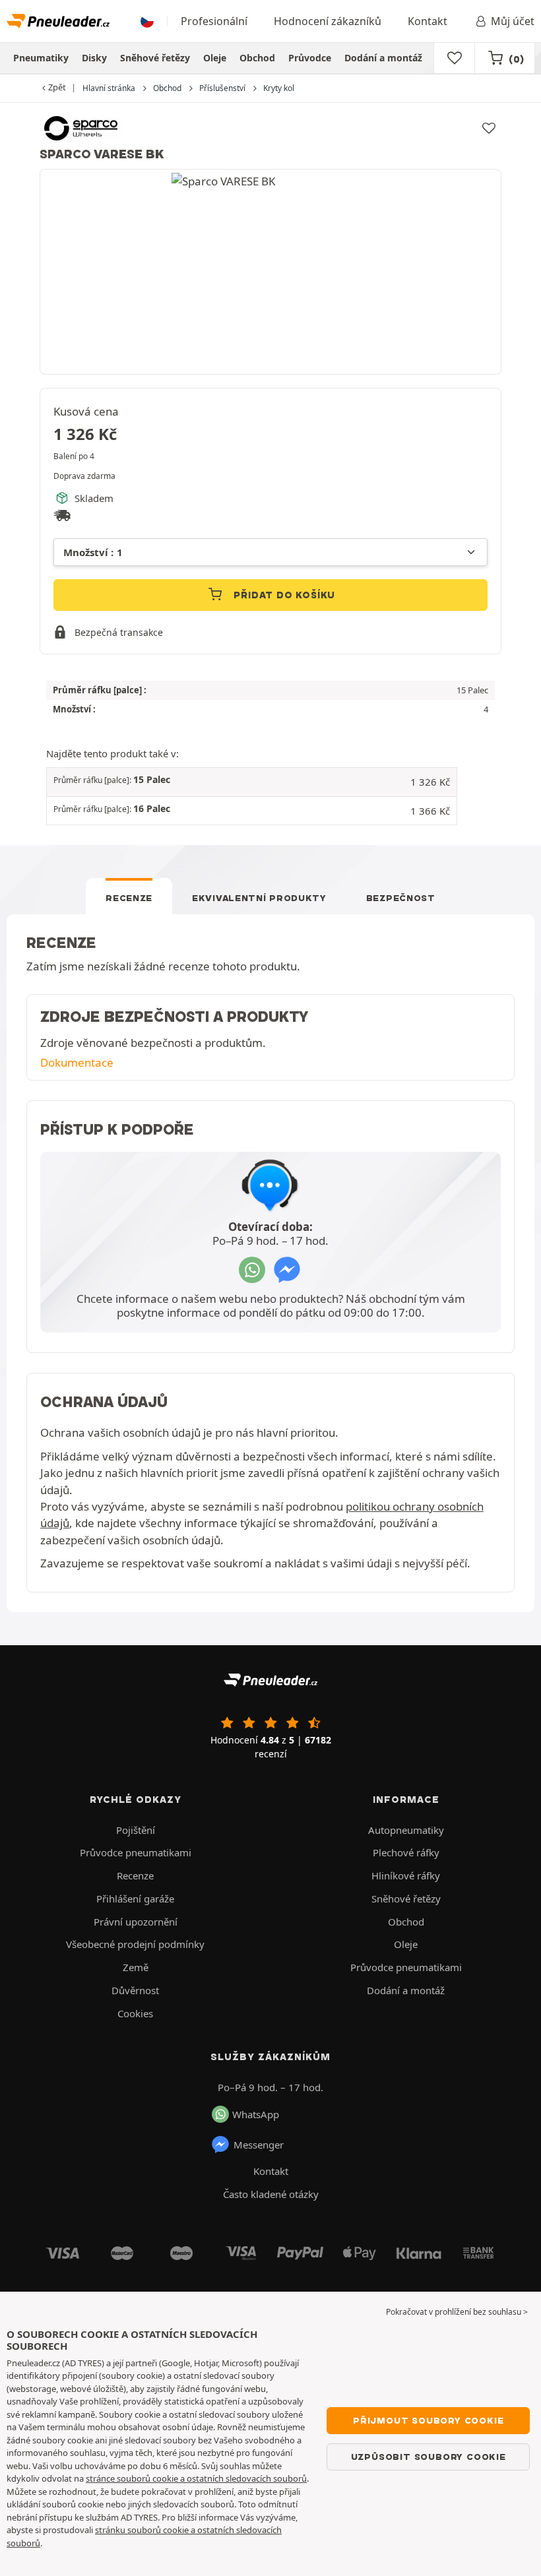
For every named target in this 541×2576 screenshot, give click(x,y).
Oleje (215, 58)
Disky (94, 58)
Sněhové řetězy (155, 58)
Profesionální (214, 21)
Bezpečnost (401, 898)
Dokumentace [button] (77, 1062)
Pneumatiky (41, 58)
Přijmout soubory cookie (428, 2420)
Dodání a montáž (383, 58)
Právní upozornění (136, 1922)
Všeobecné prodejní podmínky (135, 1944)
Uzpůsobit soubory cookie (429, 2457)
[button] (252, 782)
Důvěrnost (135, 1990)
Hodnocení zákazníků (328, 21)
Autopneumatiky (406, 1830)
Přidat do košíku (283, 595)
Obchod (257, 58)
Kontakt (428, 21)
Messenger (259, 2145)
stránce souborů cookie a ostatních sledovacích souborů (196, 2478)
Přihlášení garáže (135, 1899)
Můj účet (513, 21)
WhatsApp (256, 2114)
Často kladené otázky (271, 2194)
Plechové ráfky (406, 1852)
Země (136, 1967)
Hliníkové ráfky (406, 1875)
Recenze (129, 898)
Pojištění (136, 1830)
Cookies (135, 2013)
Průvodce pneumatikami (136, 1852)
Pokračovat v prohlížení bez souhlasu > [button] (457, 2312)
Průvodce (310, 58)
